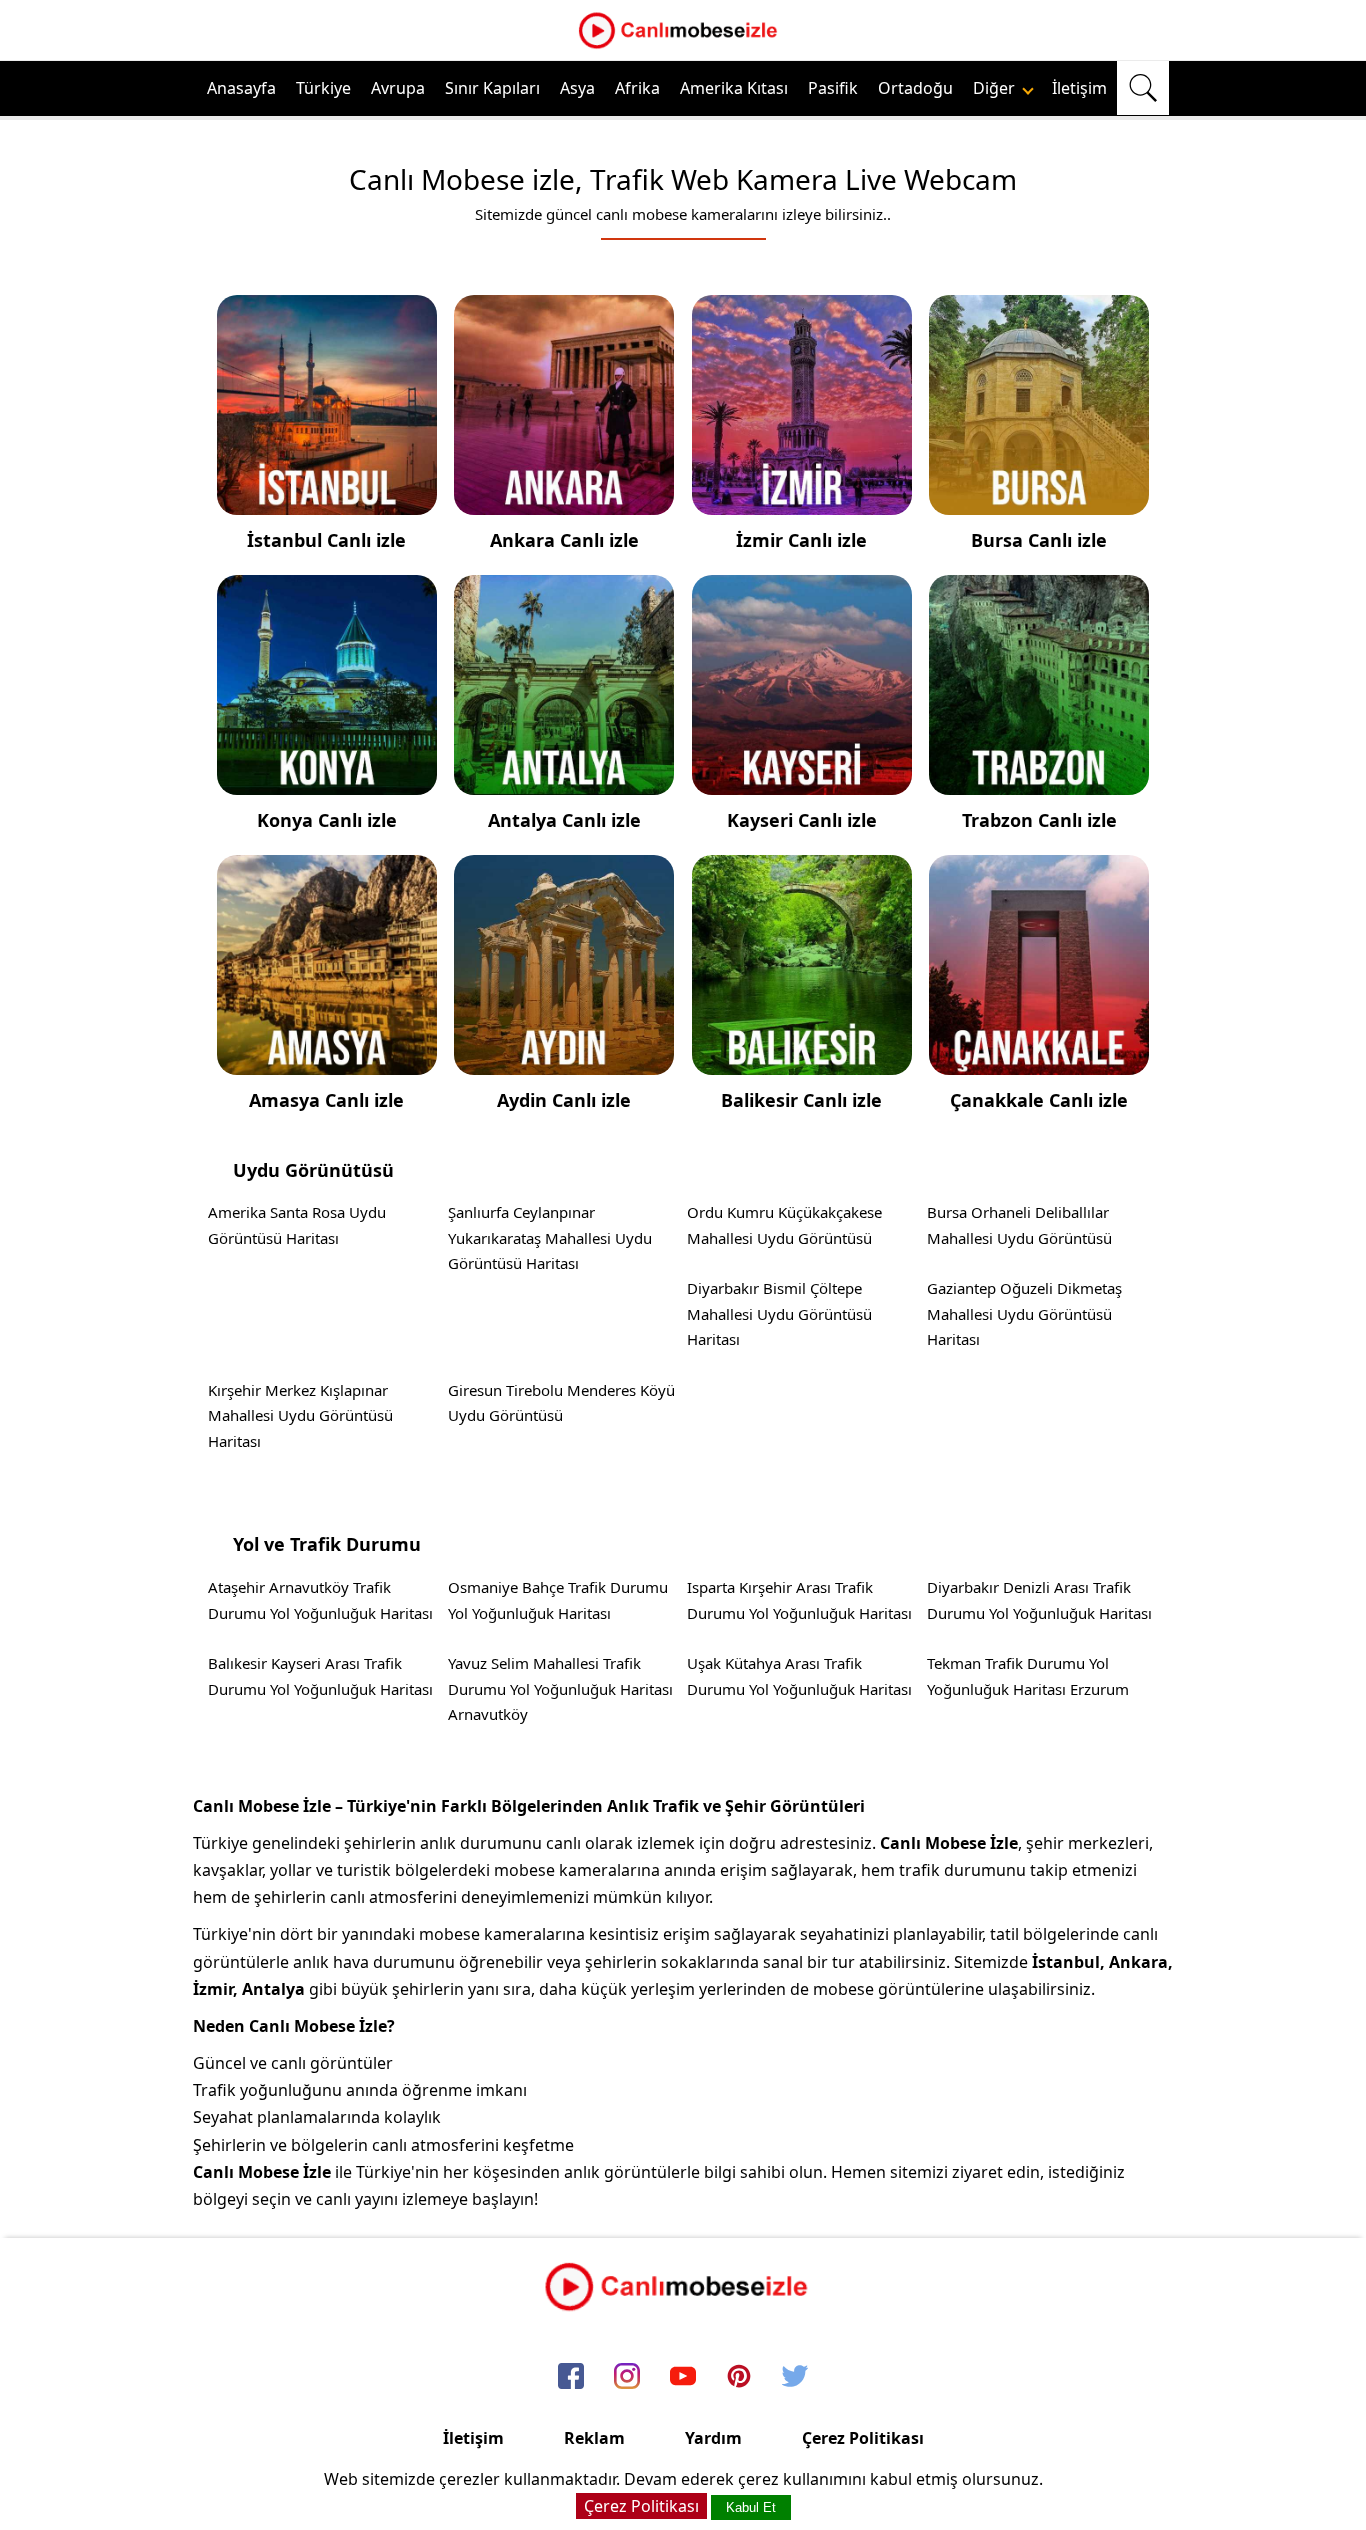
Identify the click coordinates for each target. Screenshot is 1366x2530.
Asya (577, 88)
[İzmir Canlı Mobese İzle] (802, 501)
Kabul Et (751, 2507)
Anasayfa (241, 88)
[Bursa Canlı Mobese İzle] (1039, 501)
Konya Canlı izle (327, 820)
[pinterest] (739, 2377)
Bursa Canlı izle (1039, 540)
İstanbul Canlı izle (326, 540)
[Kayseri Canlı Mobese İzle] (802, 781)
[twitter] (795, 2377)
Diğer (996, 88)
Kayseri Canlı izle (802, 820)
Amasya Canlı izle (326, 1100)
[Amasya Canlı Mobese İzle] (327, 1061)
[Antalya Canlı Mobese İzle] (564, 781)
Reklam (594, 2438)
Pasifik (833, 88)
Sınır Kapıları (492, 88)
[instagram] (627, 2377)
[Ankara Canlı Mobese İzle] (564, 501)
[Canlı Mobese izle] (683, 46)
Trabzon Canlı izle (1039, 820)
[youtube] (683, 2377)
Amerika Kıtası (734, 88)
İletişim (1079, 88)
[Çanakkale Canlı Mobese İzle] (1039, 1061)
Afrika (637, 88)
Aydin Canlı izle (564, 1100)
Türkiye (323, 88)
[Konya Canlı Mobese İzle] (327, 781)
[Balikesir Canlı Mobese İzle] (802, 1061)
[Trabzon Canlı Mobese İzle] (1039, 781)
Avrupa (398, 88)
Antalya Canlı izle (564, 820)
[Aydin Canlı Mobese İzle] (564, 1061)
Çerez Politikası (863, 2438)
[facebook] (571, 2377)
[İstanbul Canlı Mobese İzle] (327, 501)
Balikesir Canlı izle (801, 1100)
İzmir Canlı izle (801, 540)
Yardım (713, 2438)
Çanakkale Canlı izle (1039, 1100)
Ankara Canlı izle (564, 540)
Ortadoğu (915, 88)
